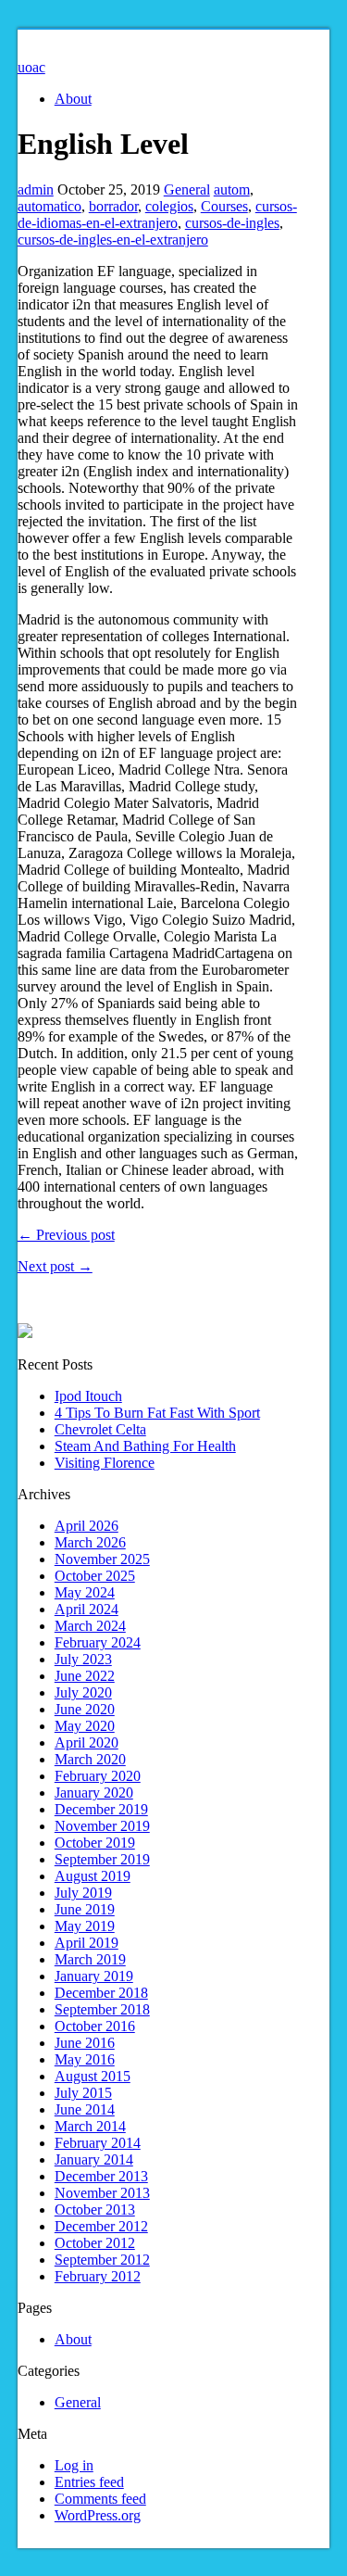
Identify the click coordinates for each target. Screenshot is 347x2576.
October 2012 (95, 2243)
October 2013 (95, 2210)
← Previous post (66, 1235)
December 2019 (101, 1809)
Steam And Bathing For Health (145, 1446)
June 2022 (85, 1676)
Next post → (55, 1266)
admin (36, 189)
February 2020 (98, 1776)
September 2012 (102, 2260)
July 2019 (83, 1893)
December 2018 (101, 1993)
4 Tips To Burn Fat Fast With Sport (157, 1413)
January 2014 (94, 2159)
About (73, 99)
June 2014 (85, 2109)
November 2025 (102, 1559)
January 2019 (94, 1976)
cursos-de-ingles (232, 223)
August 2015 (93, 2076)
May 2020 (85, 1726)
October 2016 (95, 2026)
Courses (224, 206)
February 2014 (98, 2143)
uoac (31, 67)
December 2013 (101, 2176)
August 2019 (93, 1876)
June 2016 (85, 2043)
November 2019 (102, 1826)
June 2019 (85, 1909)
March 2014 (90, 2126)
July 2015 (83, 2093)
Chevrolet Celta (100, 1429)
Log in (74, 2465)
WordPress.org (98, 2515)
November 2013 (102, 2193)
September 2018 (102, 2009)
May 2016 (85, 2059)
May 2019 (85, 1926)
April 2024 (87, 1609)
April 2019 (87, 1943)
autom (232, 189)
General (187, 189)
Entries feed (89, 2482)
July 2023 (83, 1659)
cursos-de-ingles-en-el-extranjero (113, 240)
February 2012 (98, 2276)
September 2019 (102, 1859)
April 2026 (87, 1526)
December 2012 (101, 2226)
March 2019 (90, 1959)
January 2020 (94, 1793)
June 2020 (85, 1709)
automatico (50, 206)
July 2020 (83, 1692)
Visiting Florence (105, 1463)
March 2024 (90, 1626)
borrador (113, 206)
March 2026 (90, 1542)
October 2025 (95, 1576)
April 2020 (87, 1743)
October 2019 (95, 1843)
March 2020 (90, 1759)
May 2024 (85, 1592)
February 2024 (98, 1642)
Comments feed (100, 2499)
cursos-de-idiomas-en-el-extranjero (157, 215)
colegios (169, 206)
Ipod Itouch (88, 1396)
